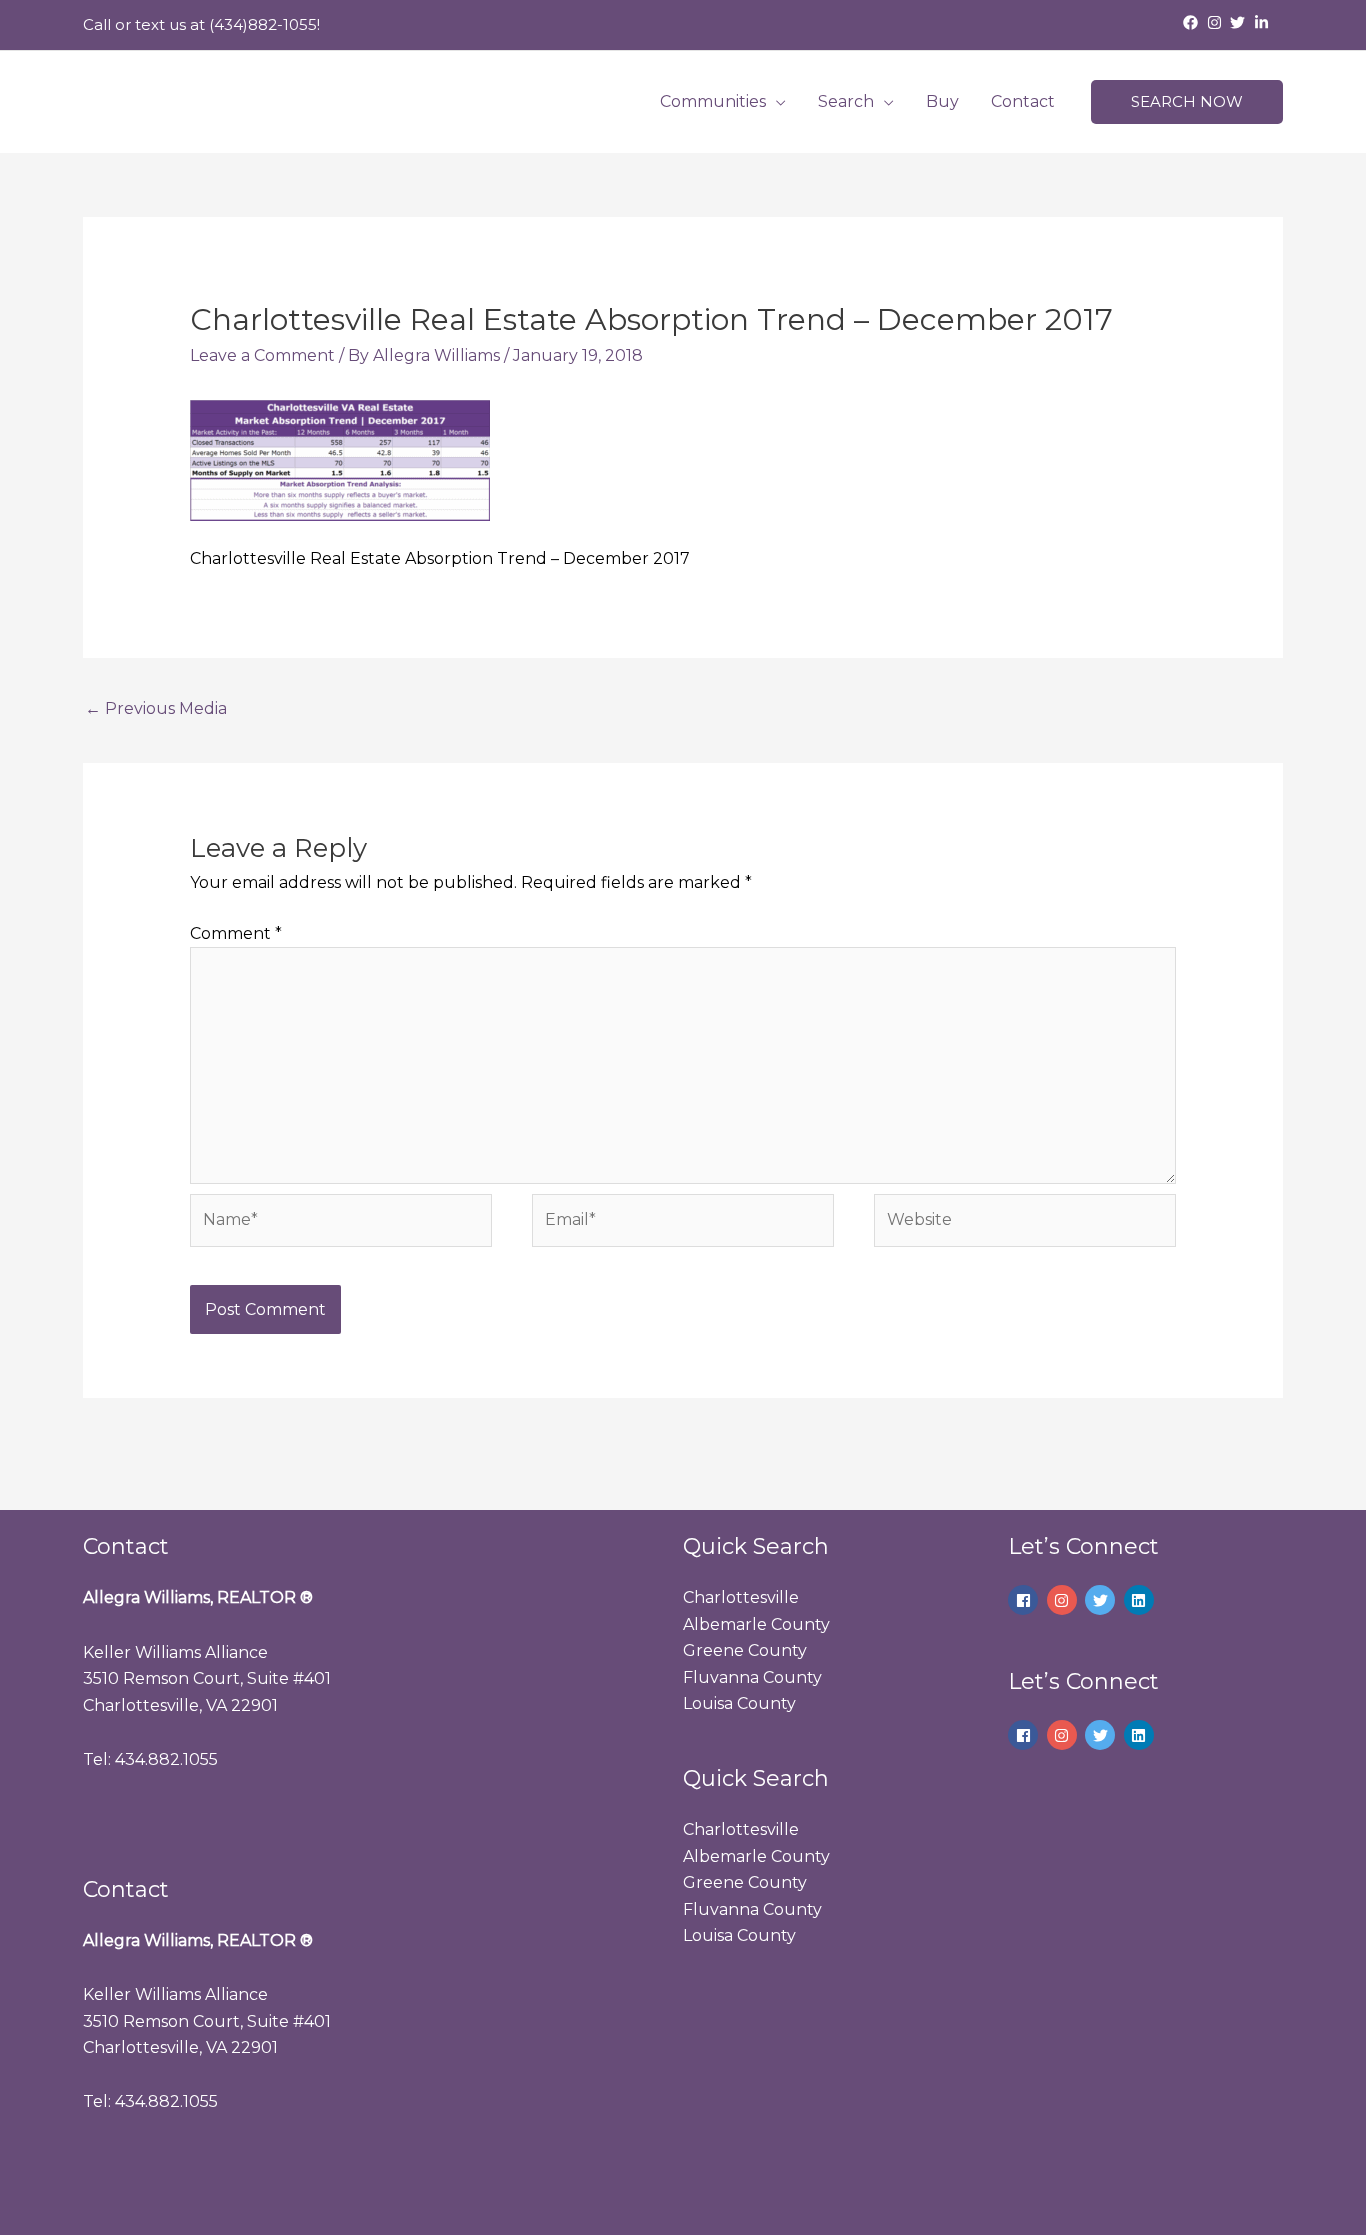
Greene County (745, 1650)
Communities (713, 101)
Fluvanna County (752, 1677)
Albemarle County (756, 1624)
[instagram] (1217, 22)
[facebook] (1193, 22)
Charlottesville (741, 1597)
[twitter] (1240, 22)
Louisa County (739, 1703)
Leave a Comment (262, 355)
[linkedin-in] (1264, 22)
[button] (1187, 102)
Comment (236, 933)
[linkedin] (1141, 1600)
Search (846, 101)
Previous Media (156, 708)
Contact (1023, 101)
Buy (942, 101)
